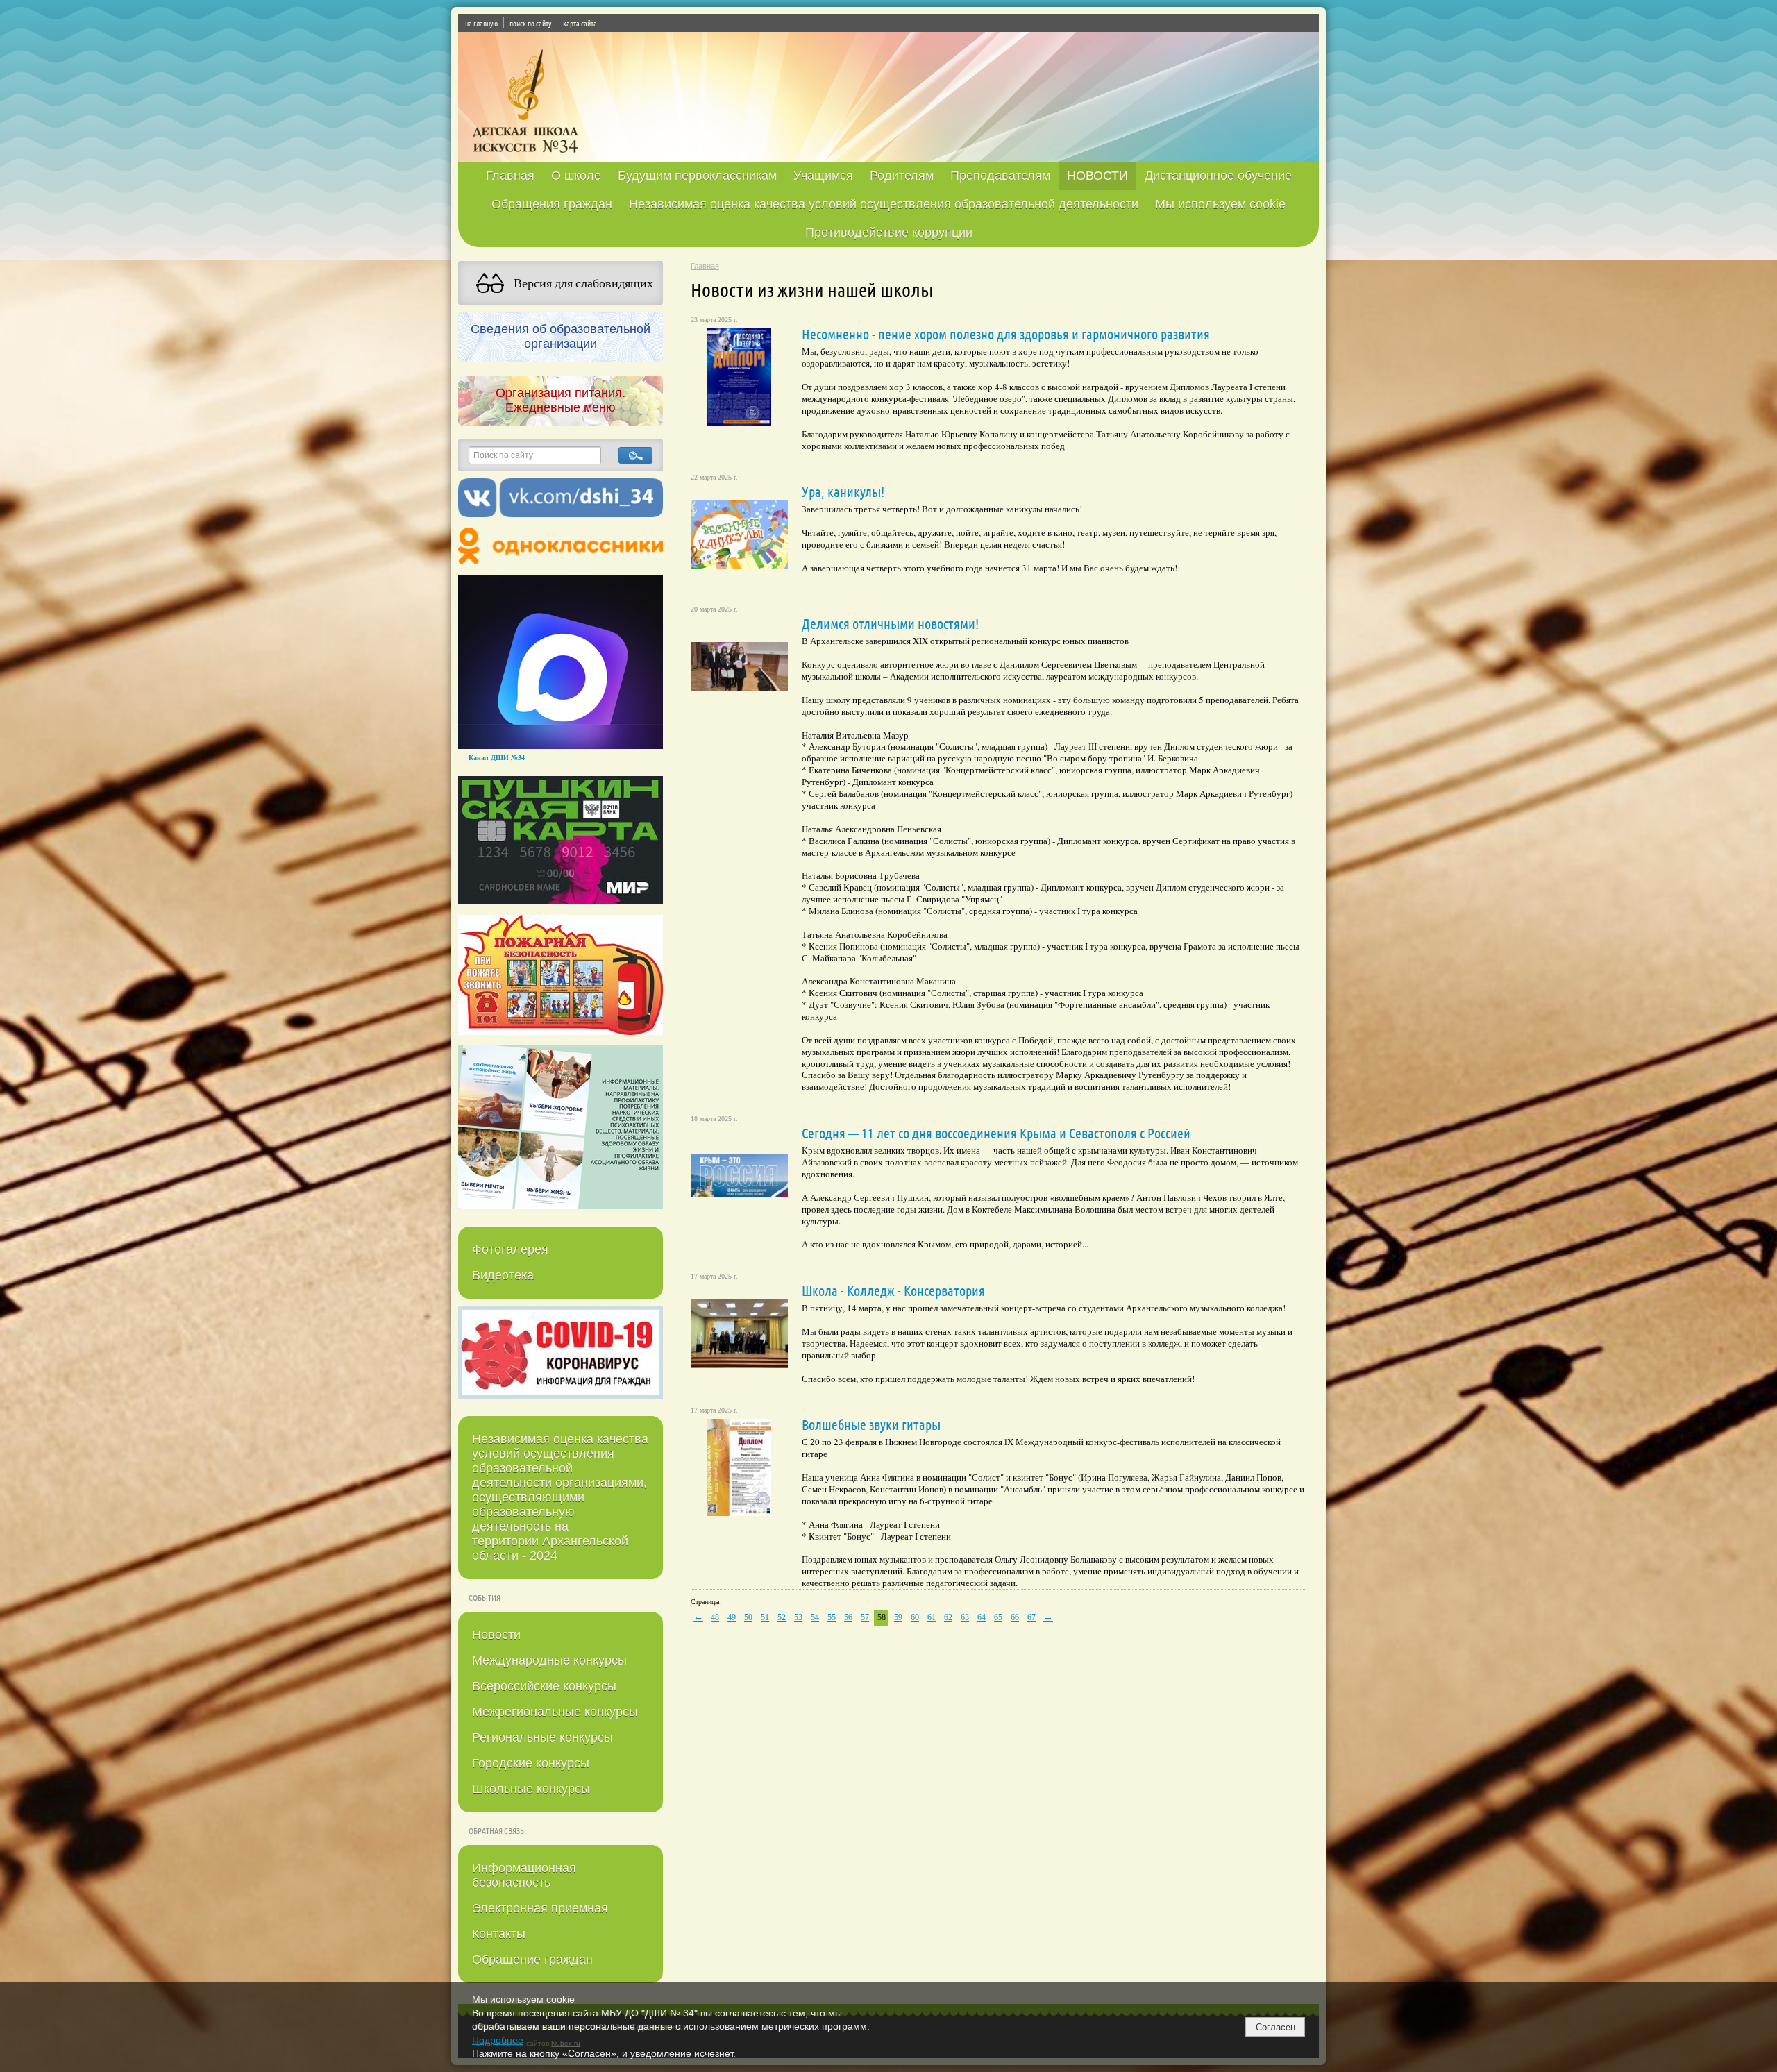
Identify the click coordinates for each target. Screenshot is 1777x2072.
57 (865, 1617)
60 (915, 1617)
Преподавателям (1000, 176)
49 (732, 1617)
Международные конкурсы (549, 1660)
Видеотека (503, 1275)
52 (782, 1617)
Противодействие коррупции (889, 233)
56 (848, 1617)
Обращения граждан (552, 204)
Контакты (499, 1934)
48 (715, 1617)
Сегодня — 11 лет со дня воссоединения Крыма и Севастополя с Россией (996, 1133)
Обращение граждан (532, 1960)
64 (982, 1617)
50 (748, 1617)
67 (1031, 1617)
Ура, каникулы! (843, 491)
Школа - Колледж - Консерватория (893, 1290)
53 (798, 1617)
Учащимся (823, 176)
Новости (496, 1635)
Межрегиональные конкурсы (555, 1712)
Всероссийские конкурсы (544, 1686)
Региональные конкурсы (542, 1737)
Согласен (1275, 2027)
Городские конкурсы (531, 1763)
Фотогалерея (510, 1249)
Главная (510, 176)
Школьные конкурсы (531, 1789)
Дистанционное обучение (1218, 176)
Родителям (902, 176)
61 (932, 1617)
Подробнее (498, 2040)
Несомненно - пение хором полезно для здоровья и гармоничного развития (1006, 334)
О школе (576, 176)
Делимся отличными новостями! (890, 623)
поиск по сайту (530, 23)
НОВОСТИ (1097, 176)
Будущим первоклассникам (697, 176)
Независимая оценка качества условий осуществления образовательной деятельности (884, 204)
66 (1015, 1617)
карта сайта (580, 23)
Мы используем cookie (1220, 204)
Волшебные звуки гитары (871, 1424)
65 (998, 1617)
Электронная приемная (540, 1908)
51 (765, 1617)
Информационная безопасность (524, 1875)
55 (832, 1617)
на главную (481, 23)
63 (965, 1617)
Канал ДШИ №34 (497, 757)
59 (898, 1617)
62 (948, 1617)
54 (815, 1617)
